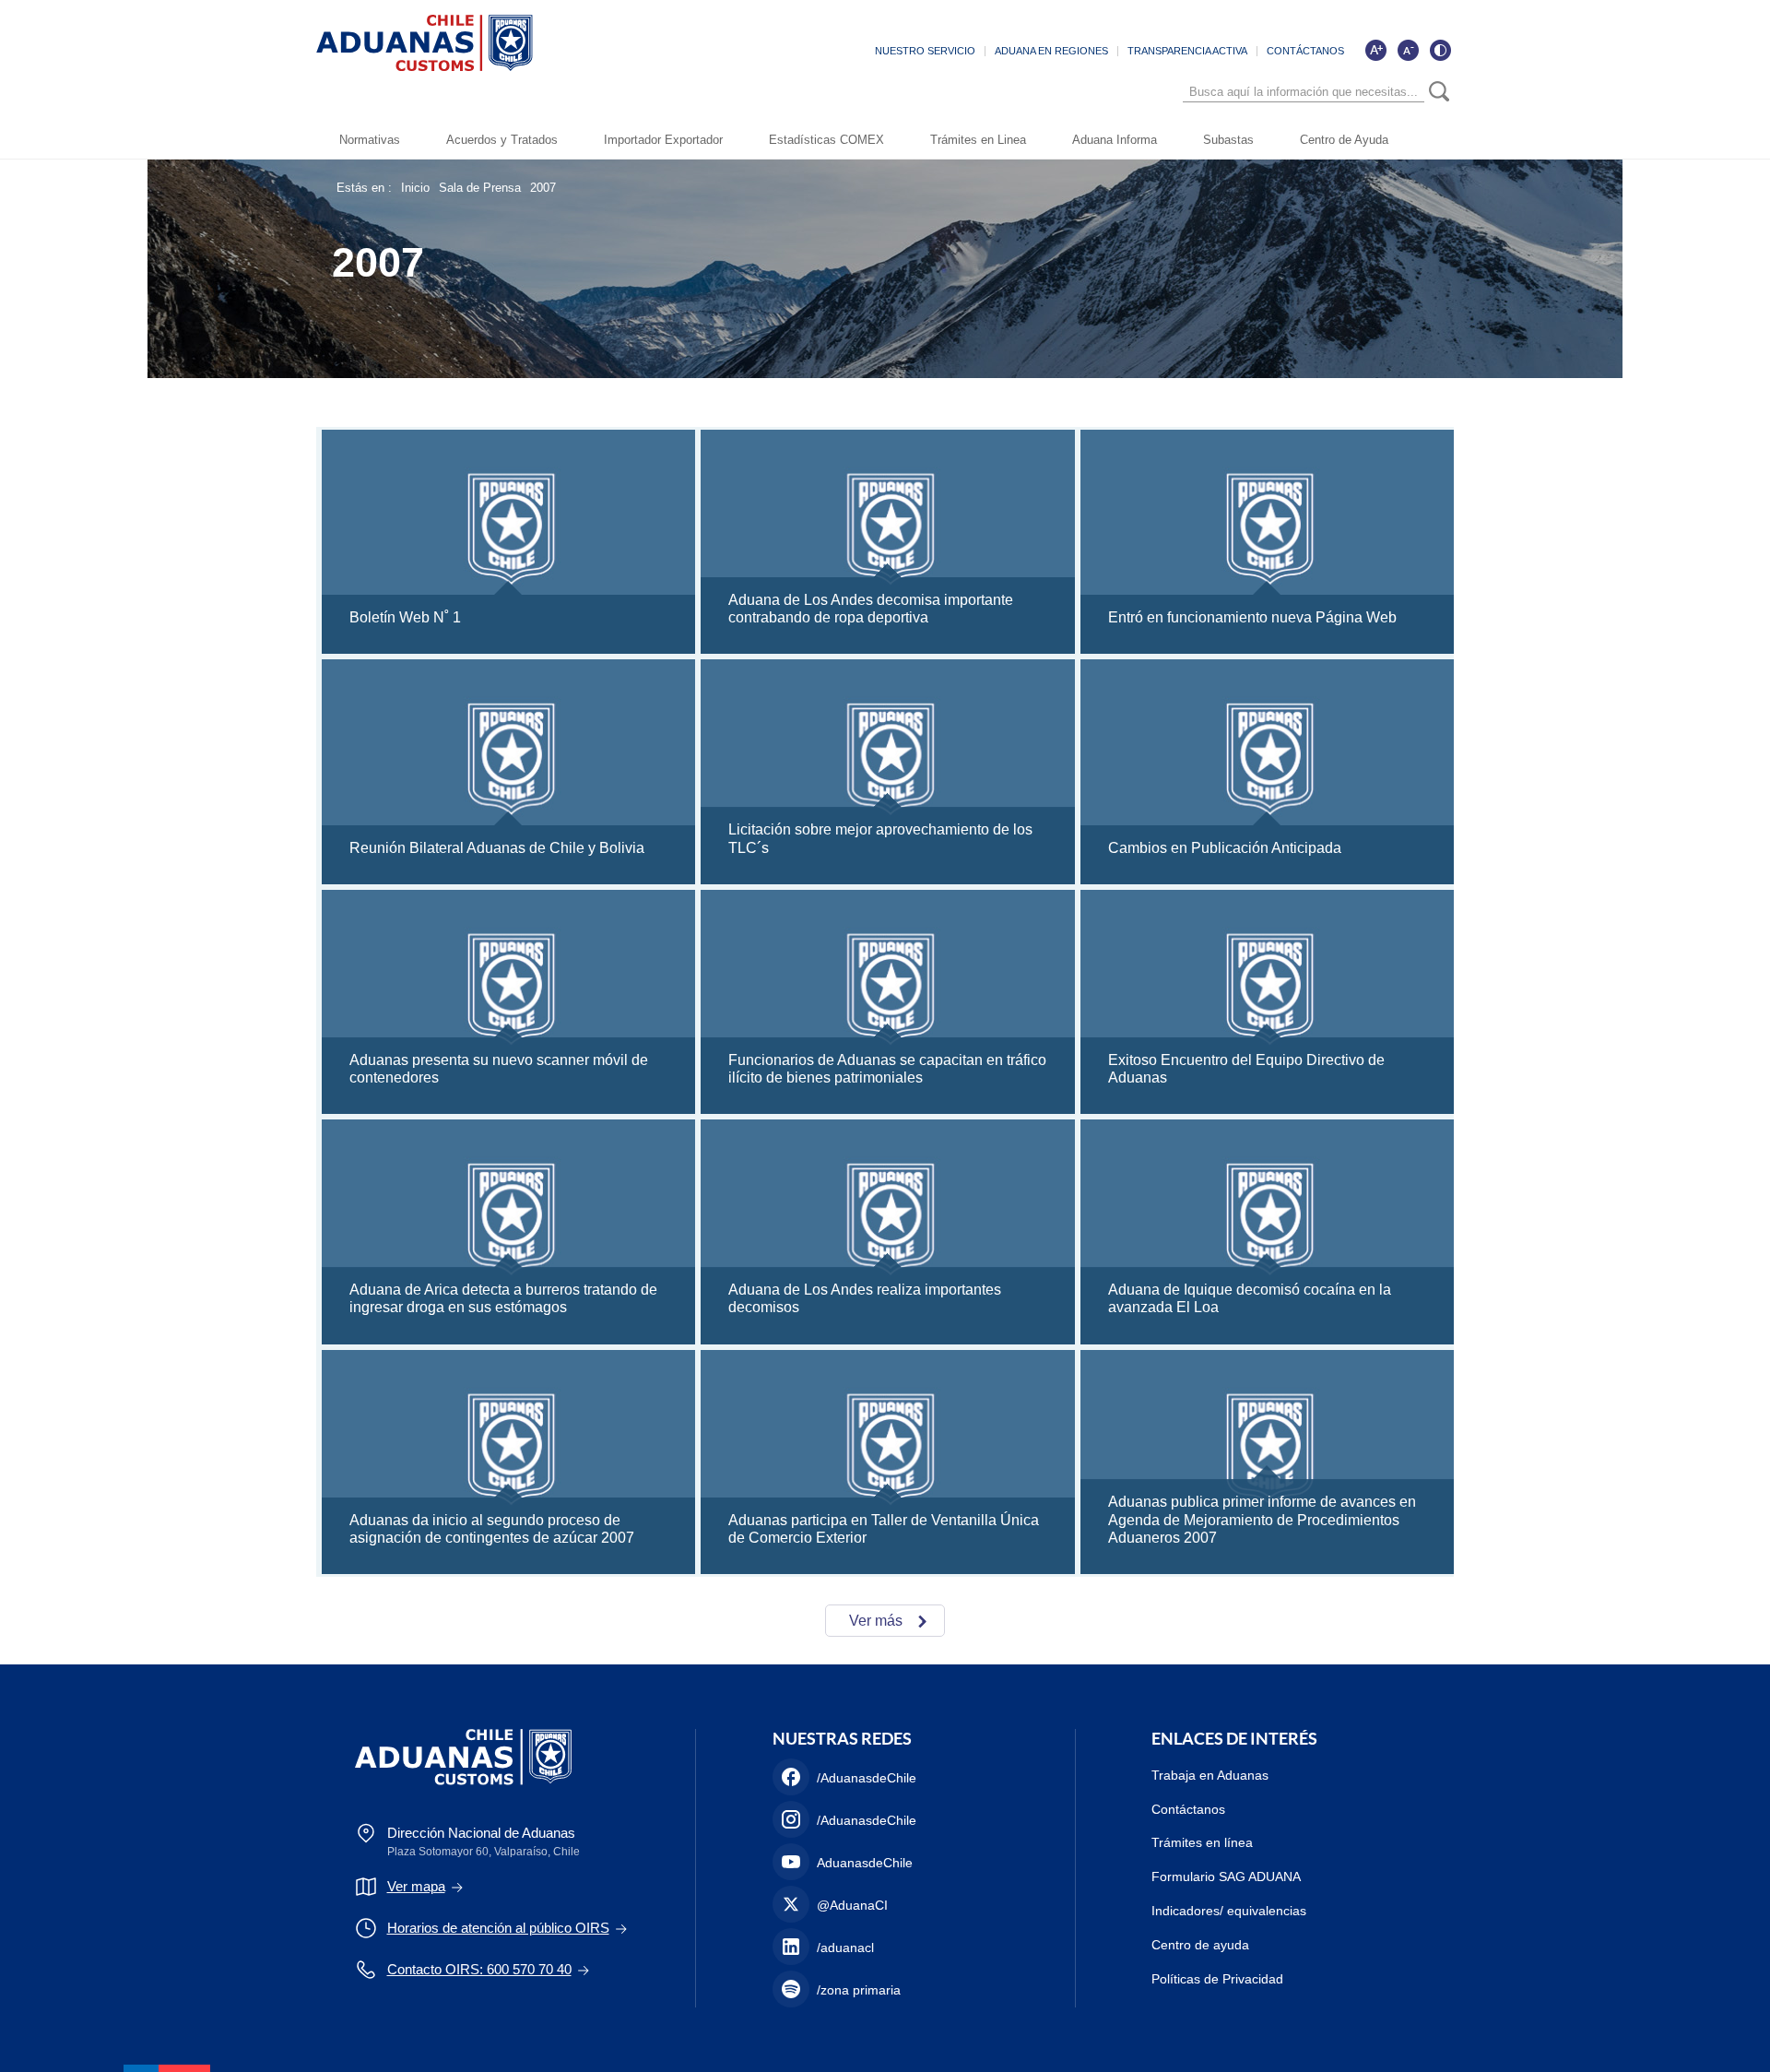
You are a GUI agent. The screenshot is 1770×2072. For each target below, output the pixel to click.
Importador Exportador (663, 140)
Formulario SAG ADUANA (1226, 1877)
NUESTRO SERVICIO (925, 51)
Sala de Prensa (480, 188)
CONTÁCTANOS (1305, 51)
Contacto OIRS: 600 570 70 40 (479, 1969)
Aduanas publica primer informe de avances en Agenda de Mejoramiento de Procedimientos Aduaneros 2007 (1262, 1519)
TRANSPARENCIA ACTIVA (1187, 51)
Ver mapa (416, 1886)
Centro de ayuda (1200, 1945)
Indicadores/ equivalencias (1229, 1911)
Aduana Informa (1115, 140)
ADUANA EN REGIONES (1051, 51)
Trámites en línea (1202, 1842)
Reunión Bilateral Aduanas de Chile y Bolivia (497, 848)
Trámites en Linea (978, 140)
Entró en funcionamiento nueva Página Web (1252, 617)
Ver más (876, 1621)
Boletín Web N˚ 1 (405, 617)
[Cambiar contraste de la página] (1440, 50)
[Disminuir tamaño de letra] (1408, 50)
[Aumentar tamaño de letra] (1375, 50)
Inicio (415, 188)
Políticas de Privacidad (1217, 1979)
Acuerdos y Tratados (502, 140)
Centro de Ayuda (1344, 140)
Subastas (1228, 140)
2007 (543, 188)
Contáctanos (1188, 1809)
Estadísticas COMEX (826, 140)
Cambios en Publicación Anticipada (1225, 848)
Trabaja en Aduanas (1210, 1775)
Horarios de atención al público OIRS (498, 1928)
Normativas (370, 140)
